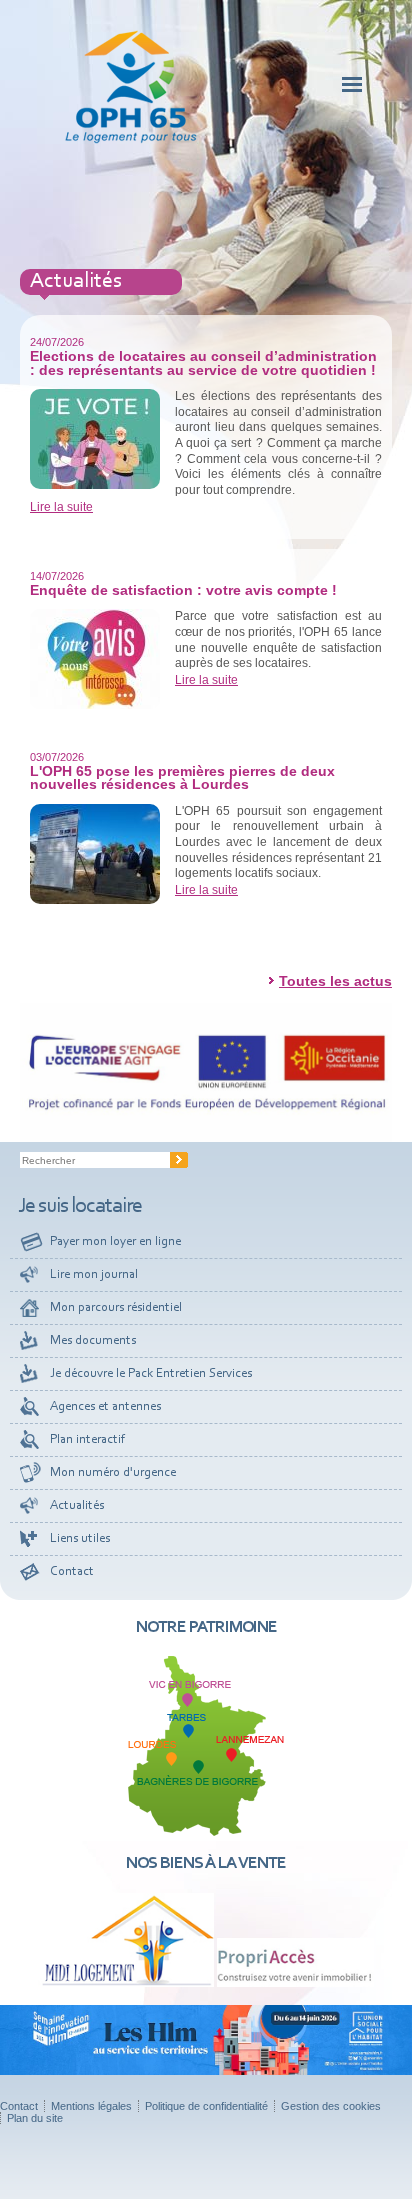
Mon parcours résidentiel (116, 1307)
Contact (72, 1571)
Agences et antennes (105, 1406)
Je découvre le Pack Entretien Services (151, 1373)
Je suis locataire (80, 1207)
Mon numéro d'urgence (113, 1472)
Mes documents (93, 1340)
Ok (179, 1160)
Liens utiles (80, 1538)
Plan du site (35, 2118)
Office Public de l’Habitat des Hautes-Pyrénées (131, 87)
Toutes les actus (335, 981)
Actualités (77, 1505)
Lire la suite (61, 507)
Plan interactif (87, 1439)
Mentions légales (91, 2106)
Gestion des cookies (331, 2106)
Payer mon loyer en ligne (115, 1241)
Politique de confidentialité (206, 2106)
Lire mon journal (94, 1274)
